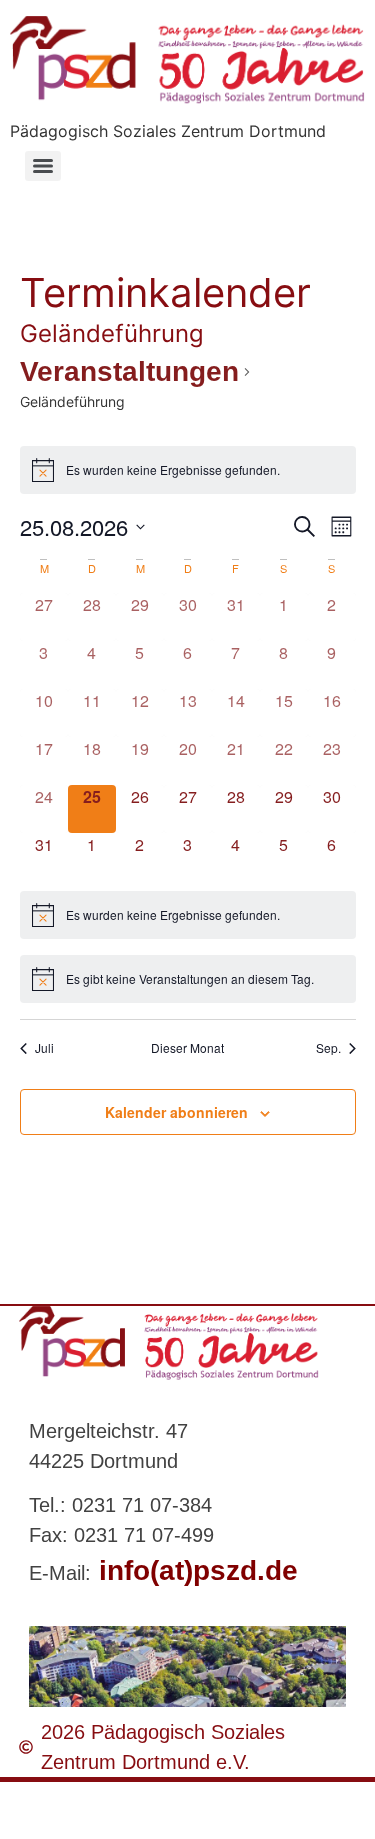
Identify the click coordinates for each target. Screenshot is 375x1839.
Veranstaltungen (129, 371)
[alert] (188, 470)
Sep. (328, 1048)
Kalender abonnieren (176, 1112)
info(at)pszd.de (194, 1570)
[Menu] (43, 166)
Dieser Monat (187, 1048)
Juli (44, 1048)
